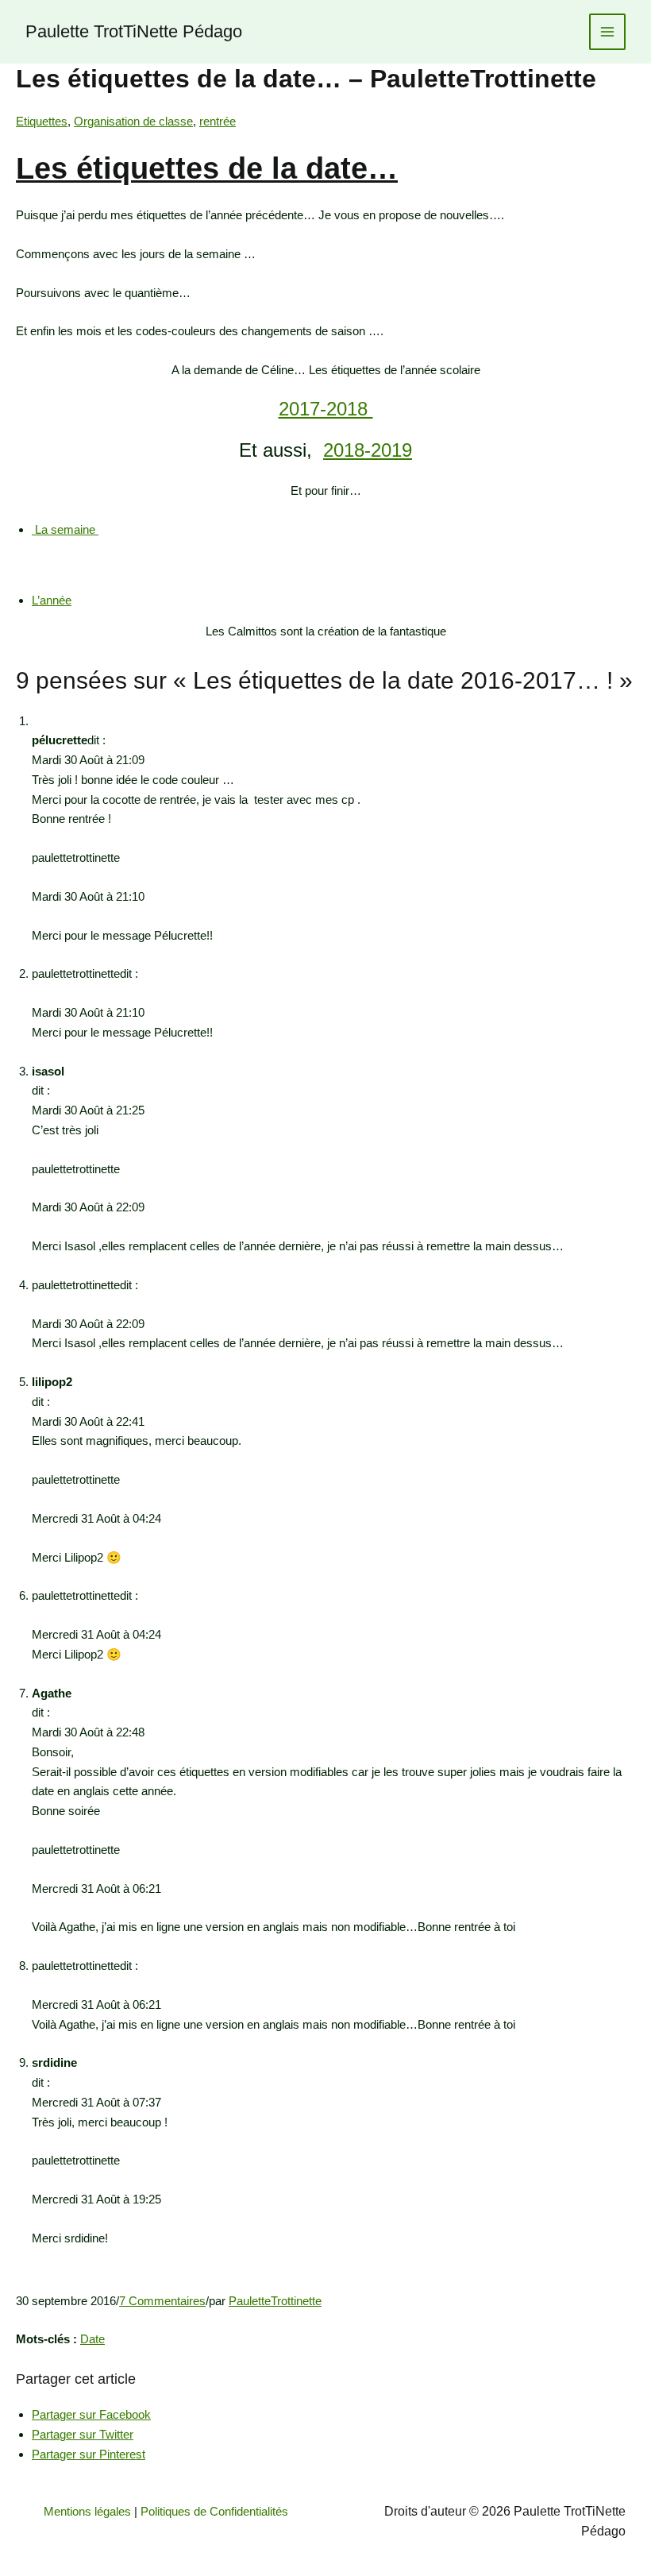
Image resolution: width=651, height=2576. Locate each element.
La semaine (65, 529)
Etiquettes (42, 121)
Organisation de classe (133, 121)
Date (92, 2339)
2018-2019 (368, 450)
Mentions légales (87, 2511)
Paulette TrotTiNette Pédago (134, 31)
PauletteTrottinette (275, 2301)
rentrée (218, 121)
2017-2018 (326, 409)
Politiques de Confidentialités (214, 2511)
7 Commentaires (162, 2301)
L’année (52, 600)
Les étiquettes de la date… (207, 168)
